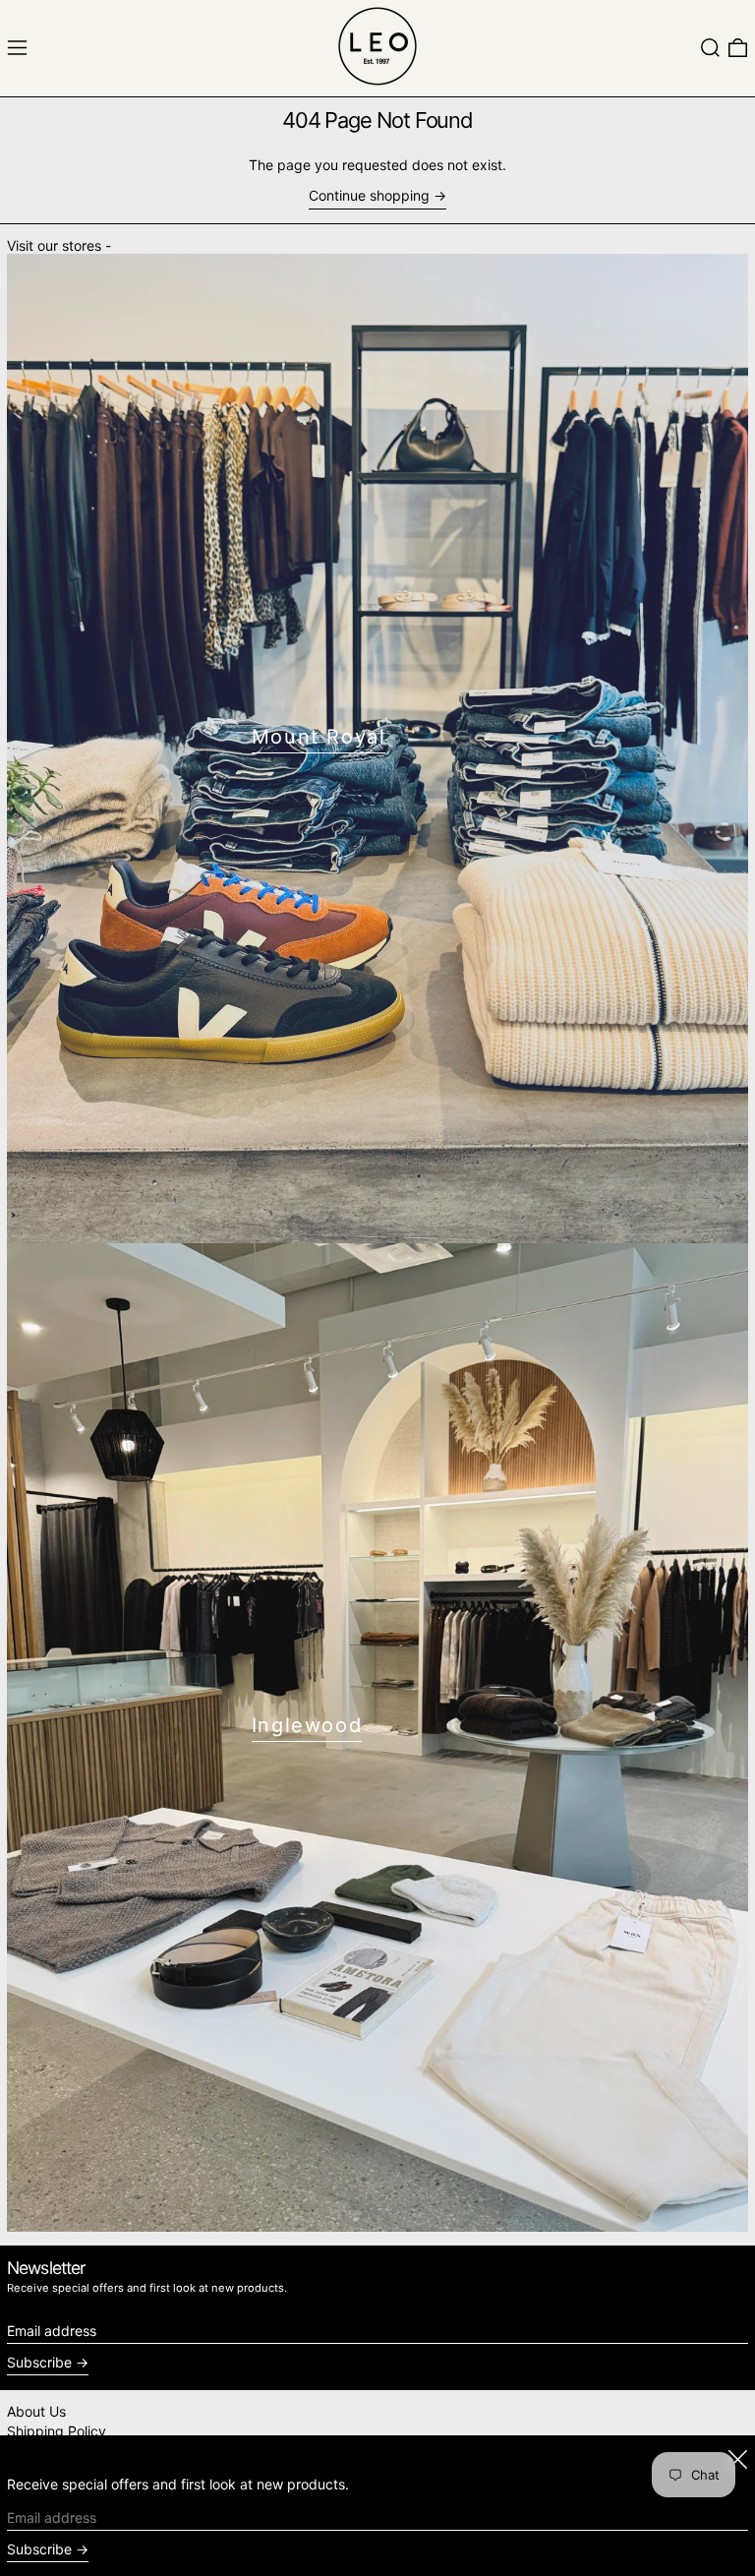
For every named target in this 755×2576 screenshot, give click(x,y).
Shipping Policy (57, 2431)
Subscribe (39, 2362)
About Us (36, 2411)
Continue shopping (369, 196)
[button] (710, 48)
